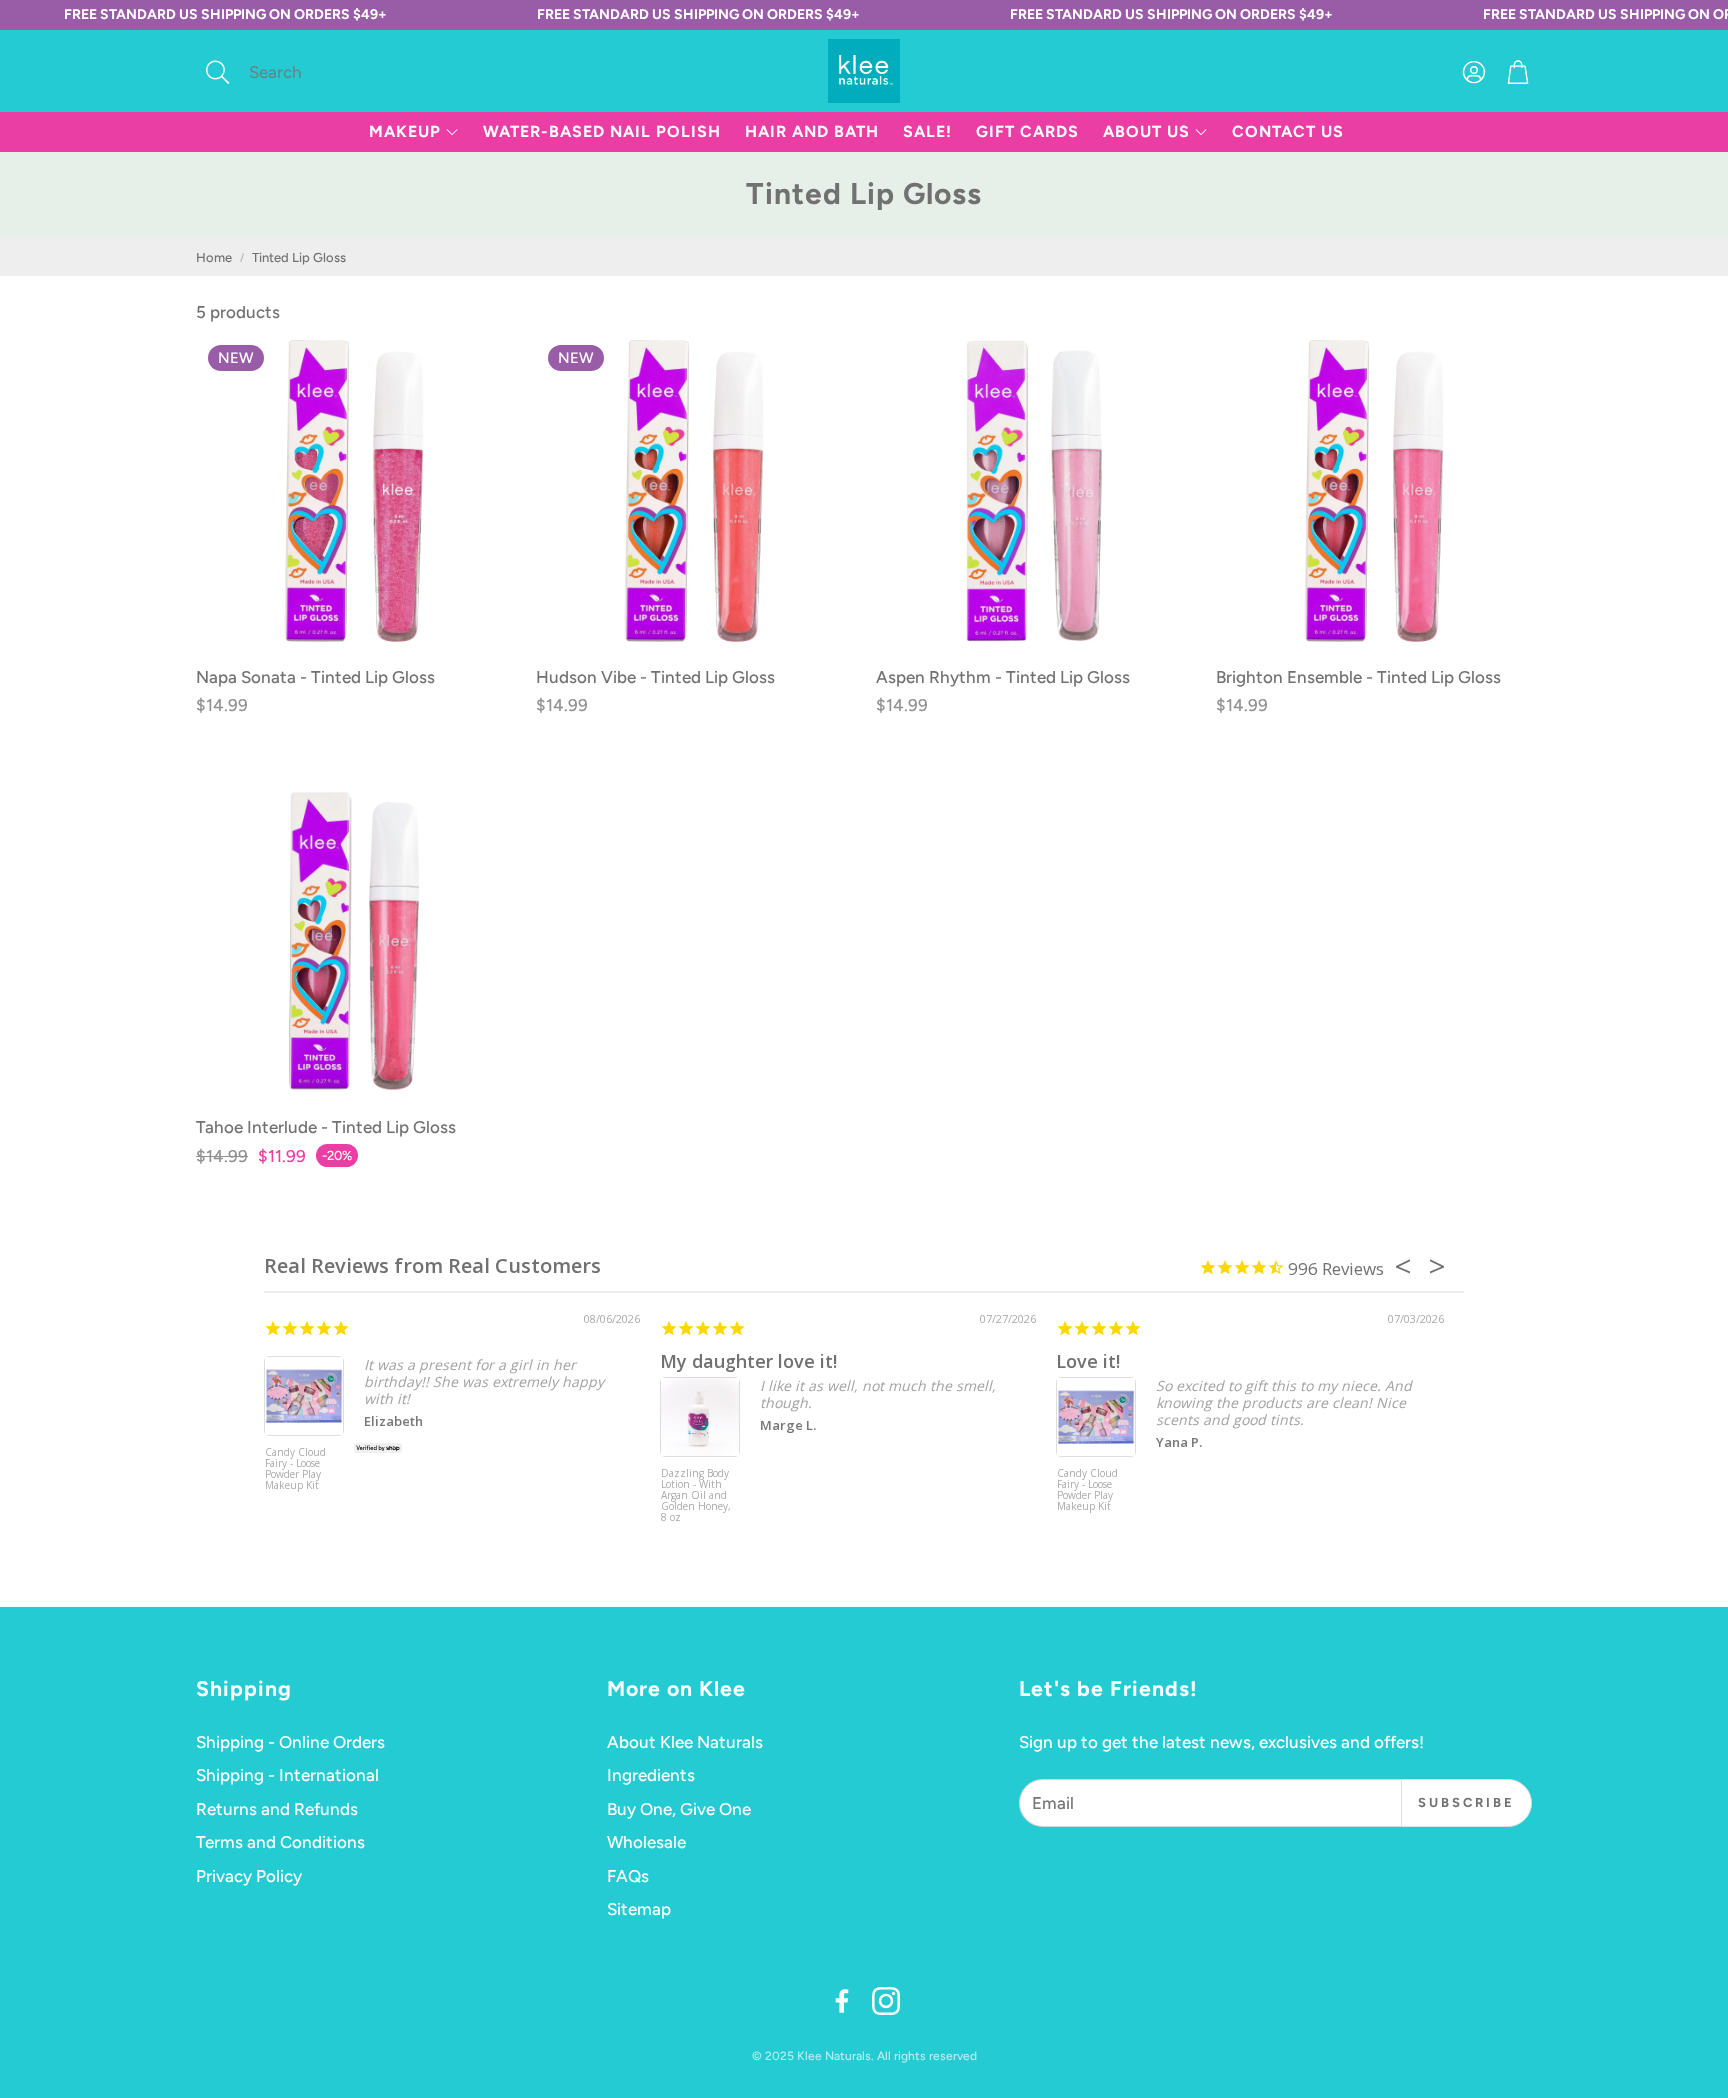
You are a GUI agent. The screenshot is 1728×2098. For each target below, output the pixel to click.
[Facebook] (842, 2001)
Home (214, 257)
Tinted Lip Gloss (299, 257)
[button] (329, 72)
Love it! (1088, 1361)
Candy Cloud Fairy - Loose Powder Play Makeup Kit (295, 1469)
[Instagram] (886, 2001)
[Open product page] (1034, 491)
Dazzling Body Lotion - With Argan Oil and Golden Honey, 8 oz (696, 1496)
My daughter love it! (748, 1361)
